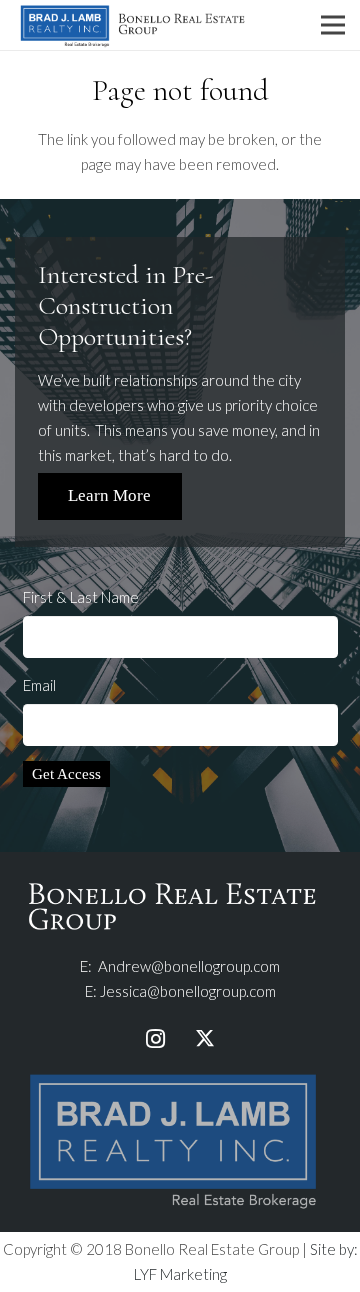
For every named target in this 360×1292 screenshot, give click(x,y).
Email (39, 685)
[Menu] (333, 25)
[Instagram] (155, 1039)
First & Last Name (81, 597)
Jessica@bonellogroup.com (188, 991)
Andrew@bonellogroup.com (189, 966)
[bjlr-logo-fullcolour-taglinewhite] (173, 1076)
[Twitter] (205, 1039)
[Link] (133, 25)
